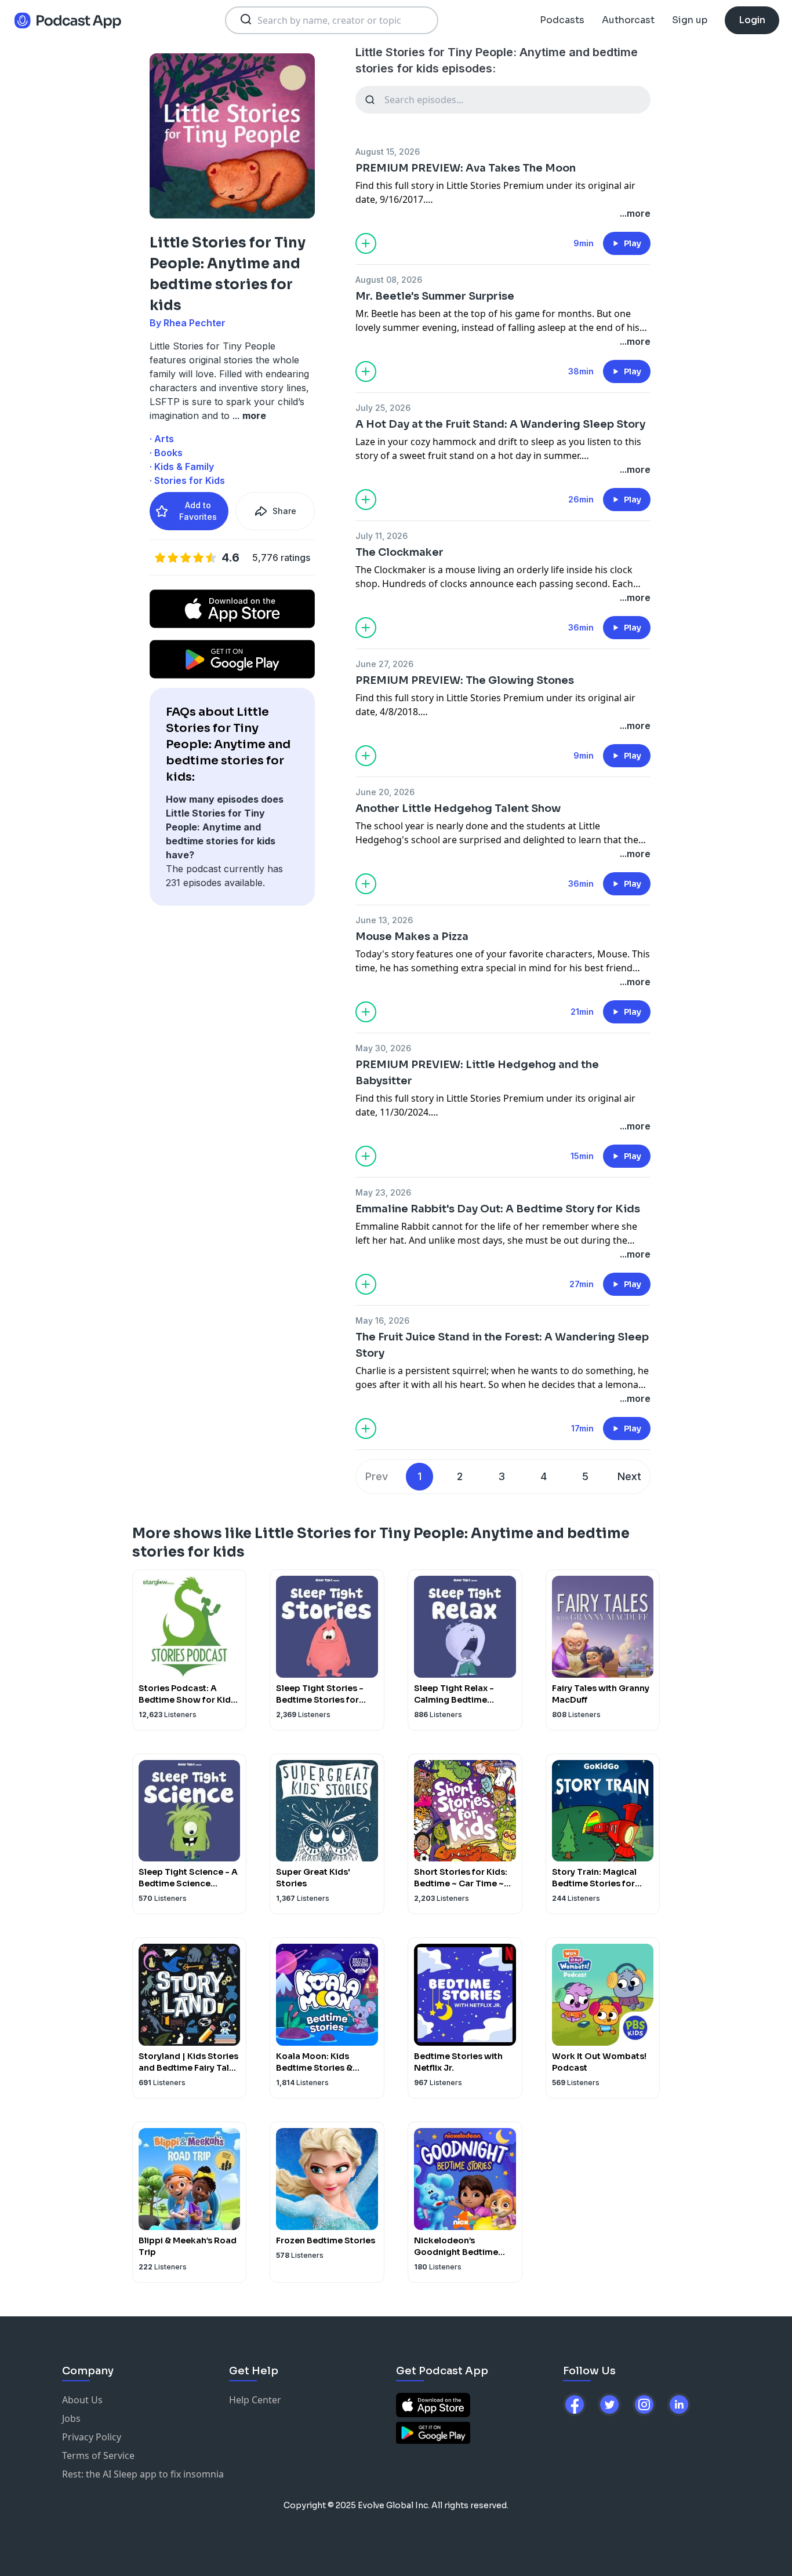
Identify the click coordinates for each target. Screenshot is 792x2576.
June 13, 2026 (384, 920)
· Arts (162, 439)
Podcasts (562, 20)
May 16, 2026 (382, 1320)
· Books (166, 453)
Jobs (71, 2418)
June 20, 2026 (385, 792)
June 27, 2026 (384, 664)
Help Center (255, 2400)
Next (629, 1476)
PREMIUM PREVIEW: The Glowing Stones (465, 680)
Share (284, 511)
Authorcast (628, 20)
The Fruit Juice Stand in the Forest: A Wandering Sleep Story (502, 1345)
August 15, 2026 (388, 152)
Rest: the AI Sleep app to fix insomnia (143, 2474)
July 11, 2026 (382, 536)
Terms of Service (98, 2455)
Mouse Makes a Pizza (412, 937)
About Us (82, 2400)
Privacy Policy (92, 2437)
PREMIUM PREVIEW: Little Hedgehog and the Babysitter (477, 1073)
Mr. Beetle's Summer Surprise (435, 296)
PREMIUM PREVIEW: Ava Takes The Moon (466, 168)
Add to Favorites (198, 511)
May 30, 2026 (383, 1048)
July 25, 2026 (383, 408)
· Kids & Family (182, 467)
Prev (377, 1476)
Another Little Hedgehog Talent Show (458, 808)
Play (633, 243)
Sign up (690, 20)
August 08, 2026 (389, 280)
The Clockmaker (399, 552)
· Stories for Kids (187, 480)
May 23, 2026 (383, 1192)
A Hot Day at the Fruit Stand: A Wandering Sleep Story (500, 424)
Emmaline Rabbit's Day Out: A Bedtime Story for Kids (498, 1209)
